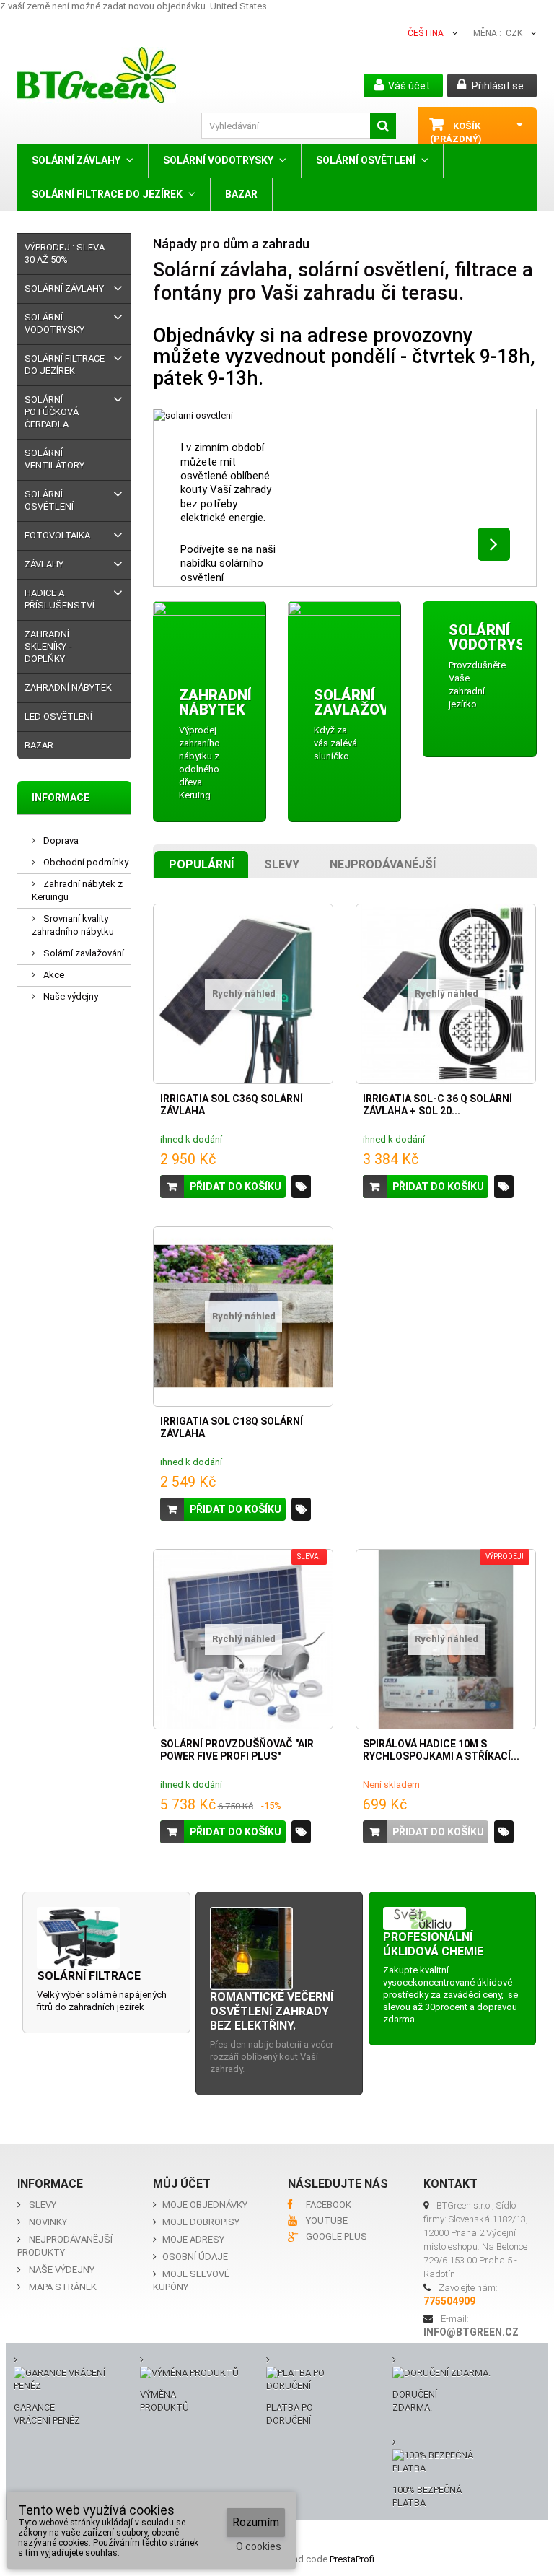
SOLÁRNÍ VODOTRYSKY (218, 160)
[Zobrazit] (301, 1187)
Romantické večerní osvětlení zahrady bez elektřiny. (272, 2011)
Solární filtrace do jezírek (107, 194)
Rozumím (256, 2522)
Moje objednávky (205, 2205)
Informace (61, 798)
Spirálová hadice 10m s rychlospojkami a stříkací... (441, 1750)
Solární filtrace (89, 1976)
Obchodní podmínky (85, 862)
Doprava (60, 841)
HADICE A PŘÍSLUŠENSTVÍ (60, 599)
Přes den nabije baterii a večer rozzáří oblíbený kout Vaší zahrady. (272, 2057)
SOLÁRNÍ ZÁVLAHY (76, 160)
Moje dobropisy (201, 2222)
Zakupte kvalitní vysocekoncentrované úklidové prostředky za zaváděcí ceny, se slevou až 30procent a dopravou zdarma (450, 1995)
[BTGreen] (102, 75)
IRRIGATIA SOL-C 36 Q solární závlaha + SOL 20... (438, 1105)
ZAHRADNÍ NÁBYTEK (68, 687)
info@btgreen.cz (471, 2332)
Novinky (48, 2222)
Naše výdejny (70, 996)
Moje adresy (193, 2239)
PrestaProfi (352, 2559)
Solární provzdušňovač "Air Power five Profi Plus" (237, 1750)
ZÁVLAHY (44, 564)
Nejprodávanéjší (383, 864)
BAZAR (241, 194)
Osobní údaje (195, 2257)
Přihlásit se (497, 86)
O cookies (259, 2546)
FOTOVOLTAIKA (57, 535)
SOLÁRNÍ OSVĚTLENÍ (366, 160)
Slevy (282, 864)
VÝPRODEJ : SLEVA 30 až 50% (65, 253)
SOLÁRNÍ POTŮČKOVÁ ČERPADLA (52, 412)
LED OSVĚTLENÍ (58, 716)
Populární (201, 864)
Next (494, 544)
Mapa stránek (63, 2287)
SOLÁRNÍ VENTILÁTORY (54, 459)
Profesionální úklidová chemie (433, 1944)
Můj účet (182, 2184)
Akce (53, 975)
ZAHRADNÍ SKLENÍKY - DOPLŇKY (48, 646)
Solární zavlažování (83, 953)
